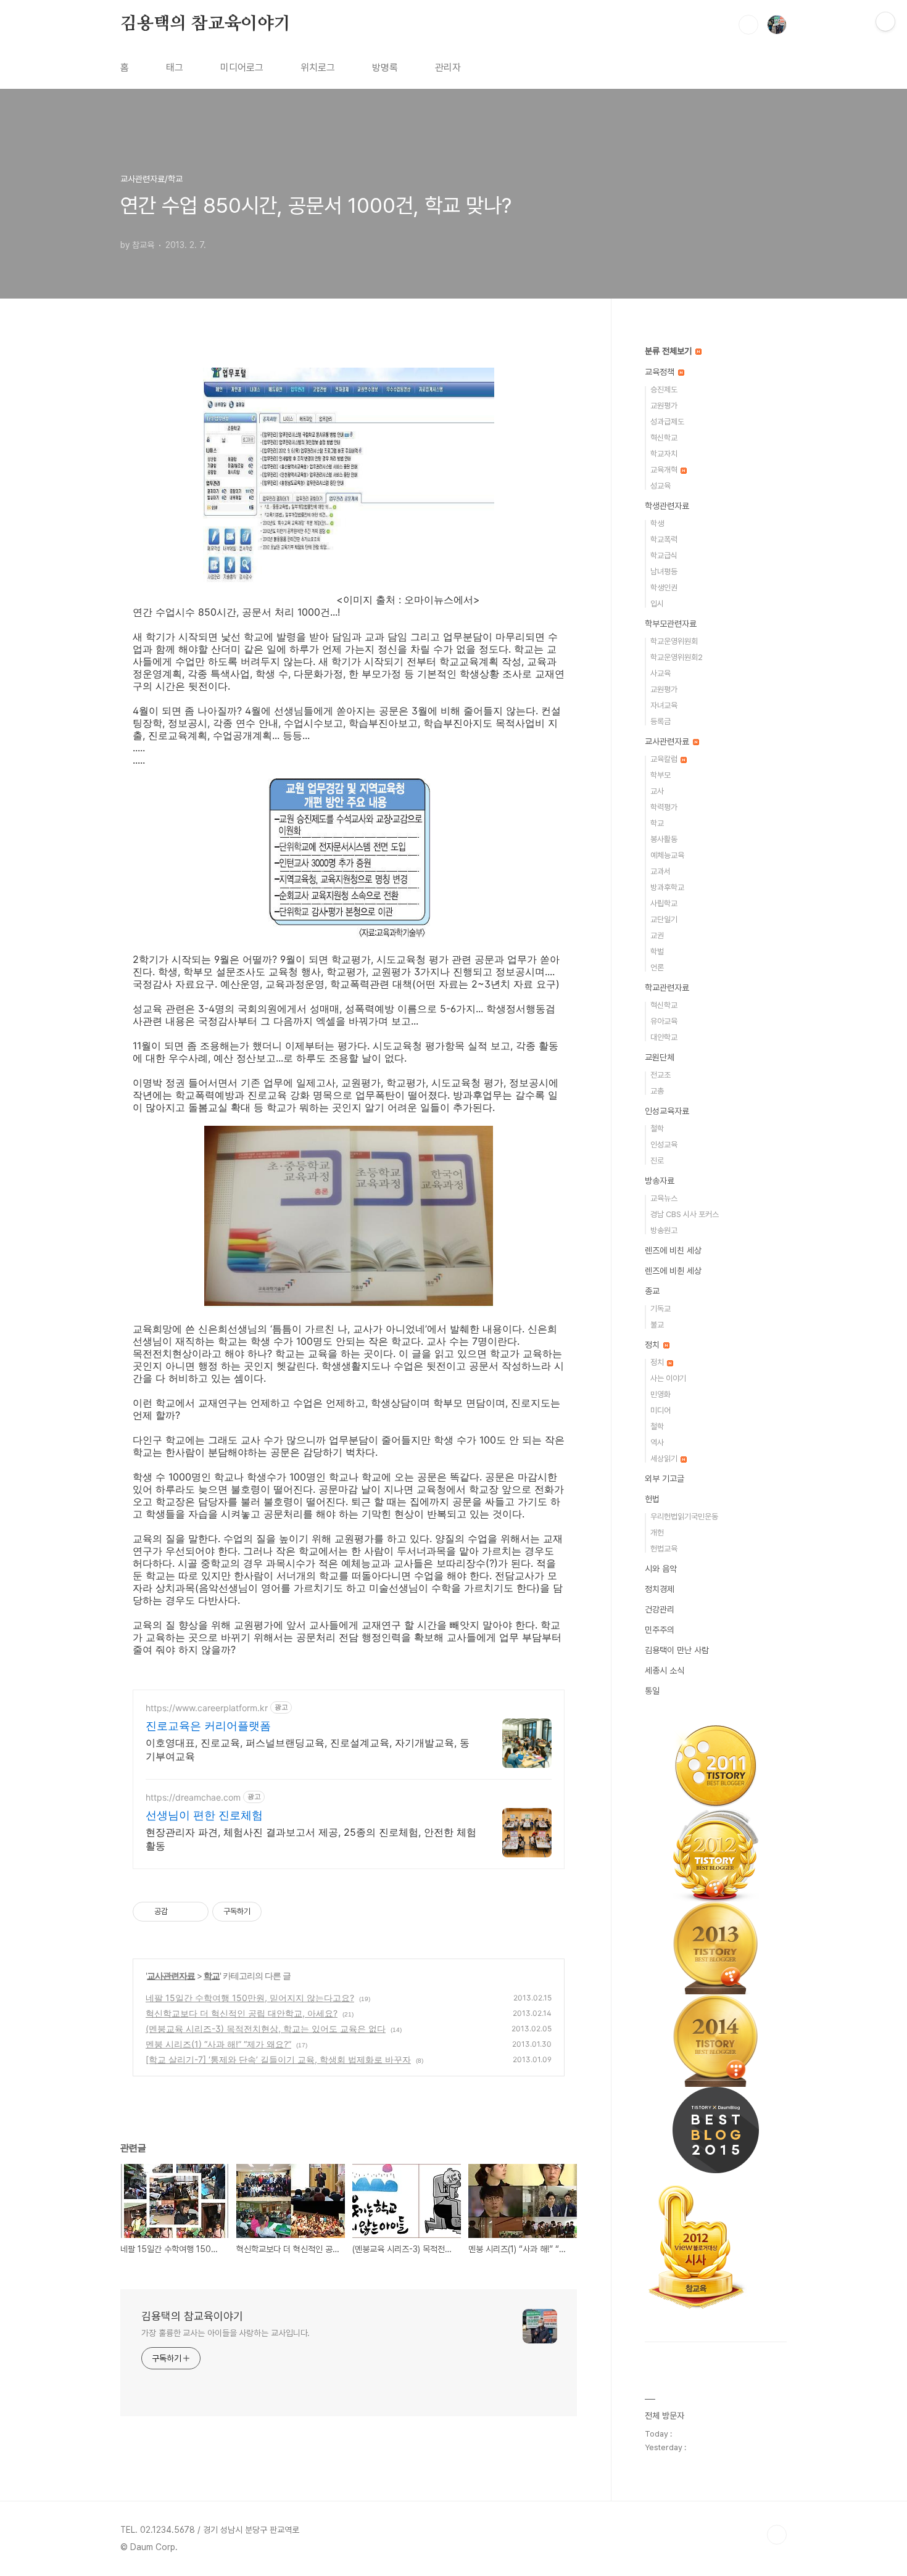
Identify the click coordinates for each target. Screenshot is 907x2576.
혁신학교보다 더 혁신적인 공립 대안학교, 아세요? (242, 2013)
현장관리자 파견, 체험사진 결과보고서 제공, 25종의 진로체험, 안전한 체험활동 (311, 1839)
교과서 (661, 871)
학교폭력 (664, 539)
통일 (652, 1691)
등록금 (661, 721)
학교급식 (664, 555)
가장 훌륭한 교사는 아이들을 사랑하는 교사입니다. (226, 2333)
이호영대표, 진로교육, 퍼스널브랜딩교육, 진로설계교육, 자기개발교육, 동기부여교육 (308, 1749)
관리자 (448, 68)
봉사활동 (664, 839)
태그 (175, 68)
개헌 (657, 1533)
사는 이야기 (668, 1378)
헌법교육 (664, 1549)
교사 (657, 791)
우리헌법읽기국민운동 (684, 1517)
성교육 (661, 486)
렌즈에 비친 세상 (673, 1250)
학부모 (661, 775)
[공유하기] (179, 1912)
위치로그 (318, 68)
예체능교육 (667, 855)
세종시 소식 (665, 1670)
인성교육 (664, 1145)
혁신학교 (664, 438)
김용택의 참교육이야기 (205, 24)
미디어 (661, 1410)
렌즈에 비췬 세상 (673, 1271)
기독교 (661, 1309)
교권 (657, 935)
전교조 (661, 1075)
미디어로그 (242, 68)
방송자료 (660, 1181)
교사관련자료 (171, 1975)
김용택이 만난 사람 (677, 1650)
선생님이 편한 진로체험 (204, 1815)
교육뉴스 (664, 1198)
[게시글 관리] (195, 1912)
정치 (653, 1345)
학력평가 (664, 807)
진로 (657, 1161)
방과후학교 (667, 887)
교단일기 (664, 919)
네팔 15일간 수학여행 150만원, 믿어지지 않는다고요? (250, 1998)
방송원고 (664, 1230)
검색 (748, 25)
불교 (657, 1325)
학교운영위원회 (674, 641)
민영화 (661, 1394)
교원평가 (664, 406)
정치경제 (660, 1589)
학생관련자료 (667, 506)
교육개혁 (665, 470)
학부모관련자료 (671, 624)
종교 (652, 1291)
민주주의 (660, 1630)
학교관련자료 (667, 988)
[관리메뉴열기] (885, 22)
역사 (657, 1443)
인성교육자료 (667, 1111)
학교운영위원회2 (677, 657)
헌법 (652, 1499)
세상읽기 (665, 1459)
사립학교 (664, 903)
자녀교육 (664, 705)
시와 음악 (661, 1569)
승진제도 (664, 390)
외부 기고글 (665, 1479)
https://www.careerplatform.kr (207, 1708)
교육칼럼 (665, 759)
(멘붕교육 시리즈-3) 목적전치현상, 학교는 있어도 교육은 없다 (266, 2029)
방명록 (385, 68)
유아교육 (664, 1021)
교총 (657, 1091)
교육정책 (661, 372)
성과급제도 (667, 422)
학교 (212, 1975)
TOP (777, 2535)
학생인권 (664, 588)
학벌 (657, 952)
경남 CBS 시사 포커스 (685, 1214)
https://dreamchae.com (193, 1797)
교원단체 (660, 1057)
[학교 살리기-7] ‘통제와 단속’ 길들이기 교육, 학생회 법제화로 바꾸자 (278, 2059)
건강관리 (660, 1609)
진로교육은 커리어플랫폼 (208, 1726)
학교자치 (664, 454)
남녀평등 (664, 572)
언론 (657, 968)
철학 (657, 1129)
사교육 (661, 673)
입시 (657, 604)
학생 (657, 523)
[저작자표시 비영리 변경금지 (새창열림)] (278, 1912)
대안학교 (664, 1037)
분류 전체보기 (669, 351)
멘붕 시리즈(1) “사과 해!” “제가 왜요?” (218, 2044)
